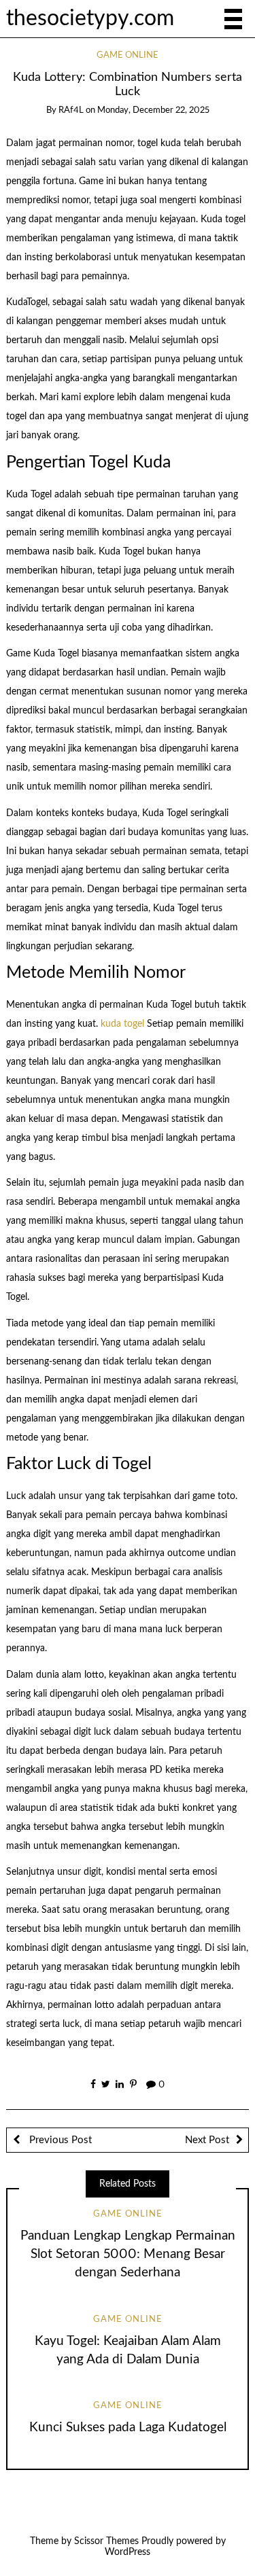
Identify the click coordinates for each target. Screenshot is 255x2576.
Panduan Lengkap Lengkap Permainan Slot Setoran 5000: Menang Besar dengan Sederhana (128, 2254)
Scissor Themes (106, 2541)
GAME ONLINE (128, 55)
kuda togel (122, 1024)
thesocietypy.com (90, 19)
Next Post (207, 2140)
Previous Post (59, 2140)
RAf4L (71, 110)
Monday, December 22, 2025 (153, 110)
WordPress (128, 2552)
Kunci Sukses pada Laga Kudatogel (128, 2428)
